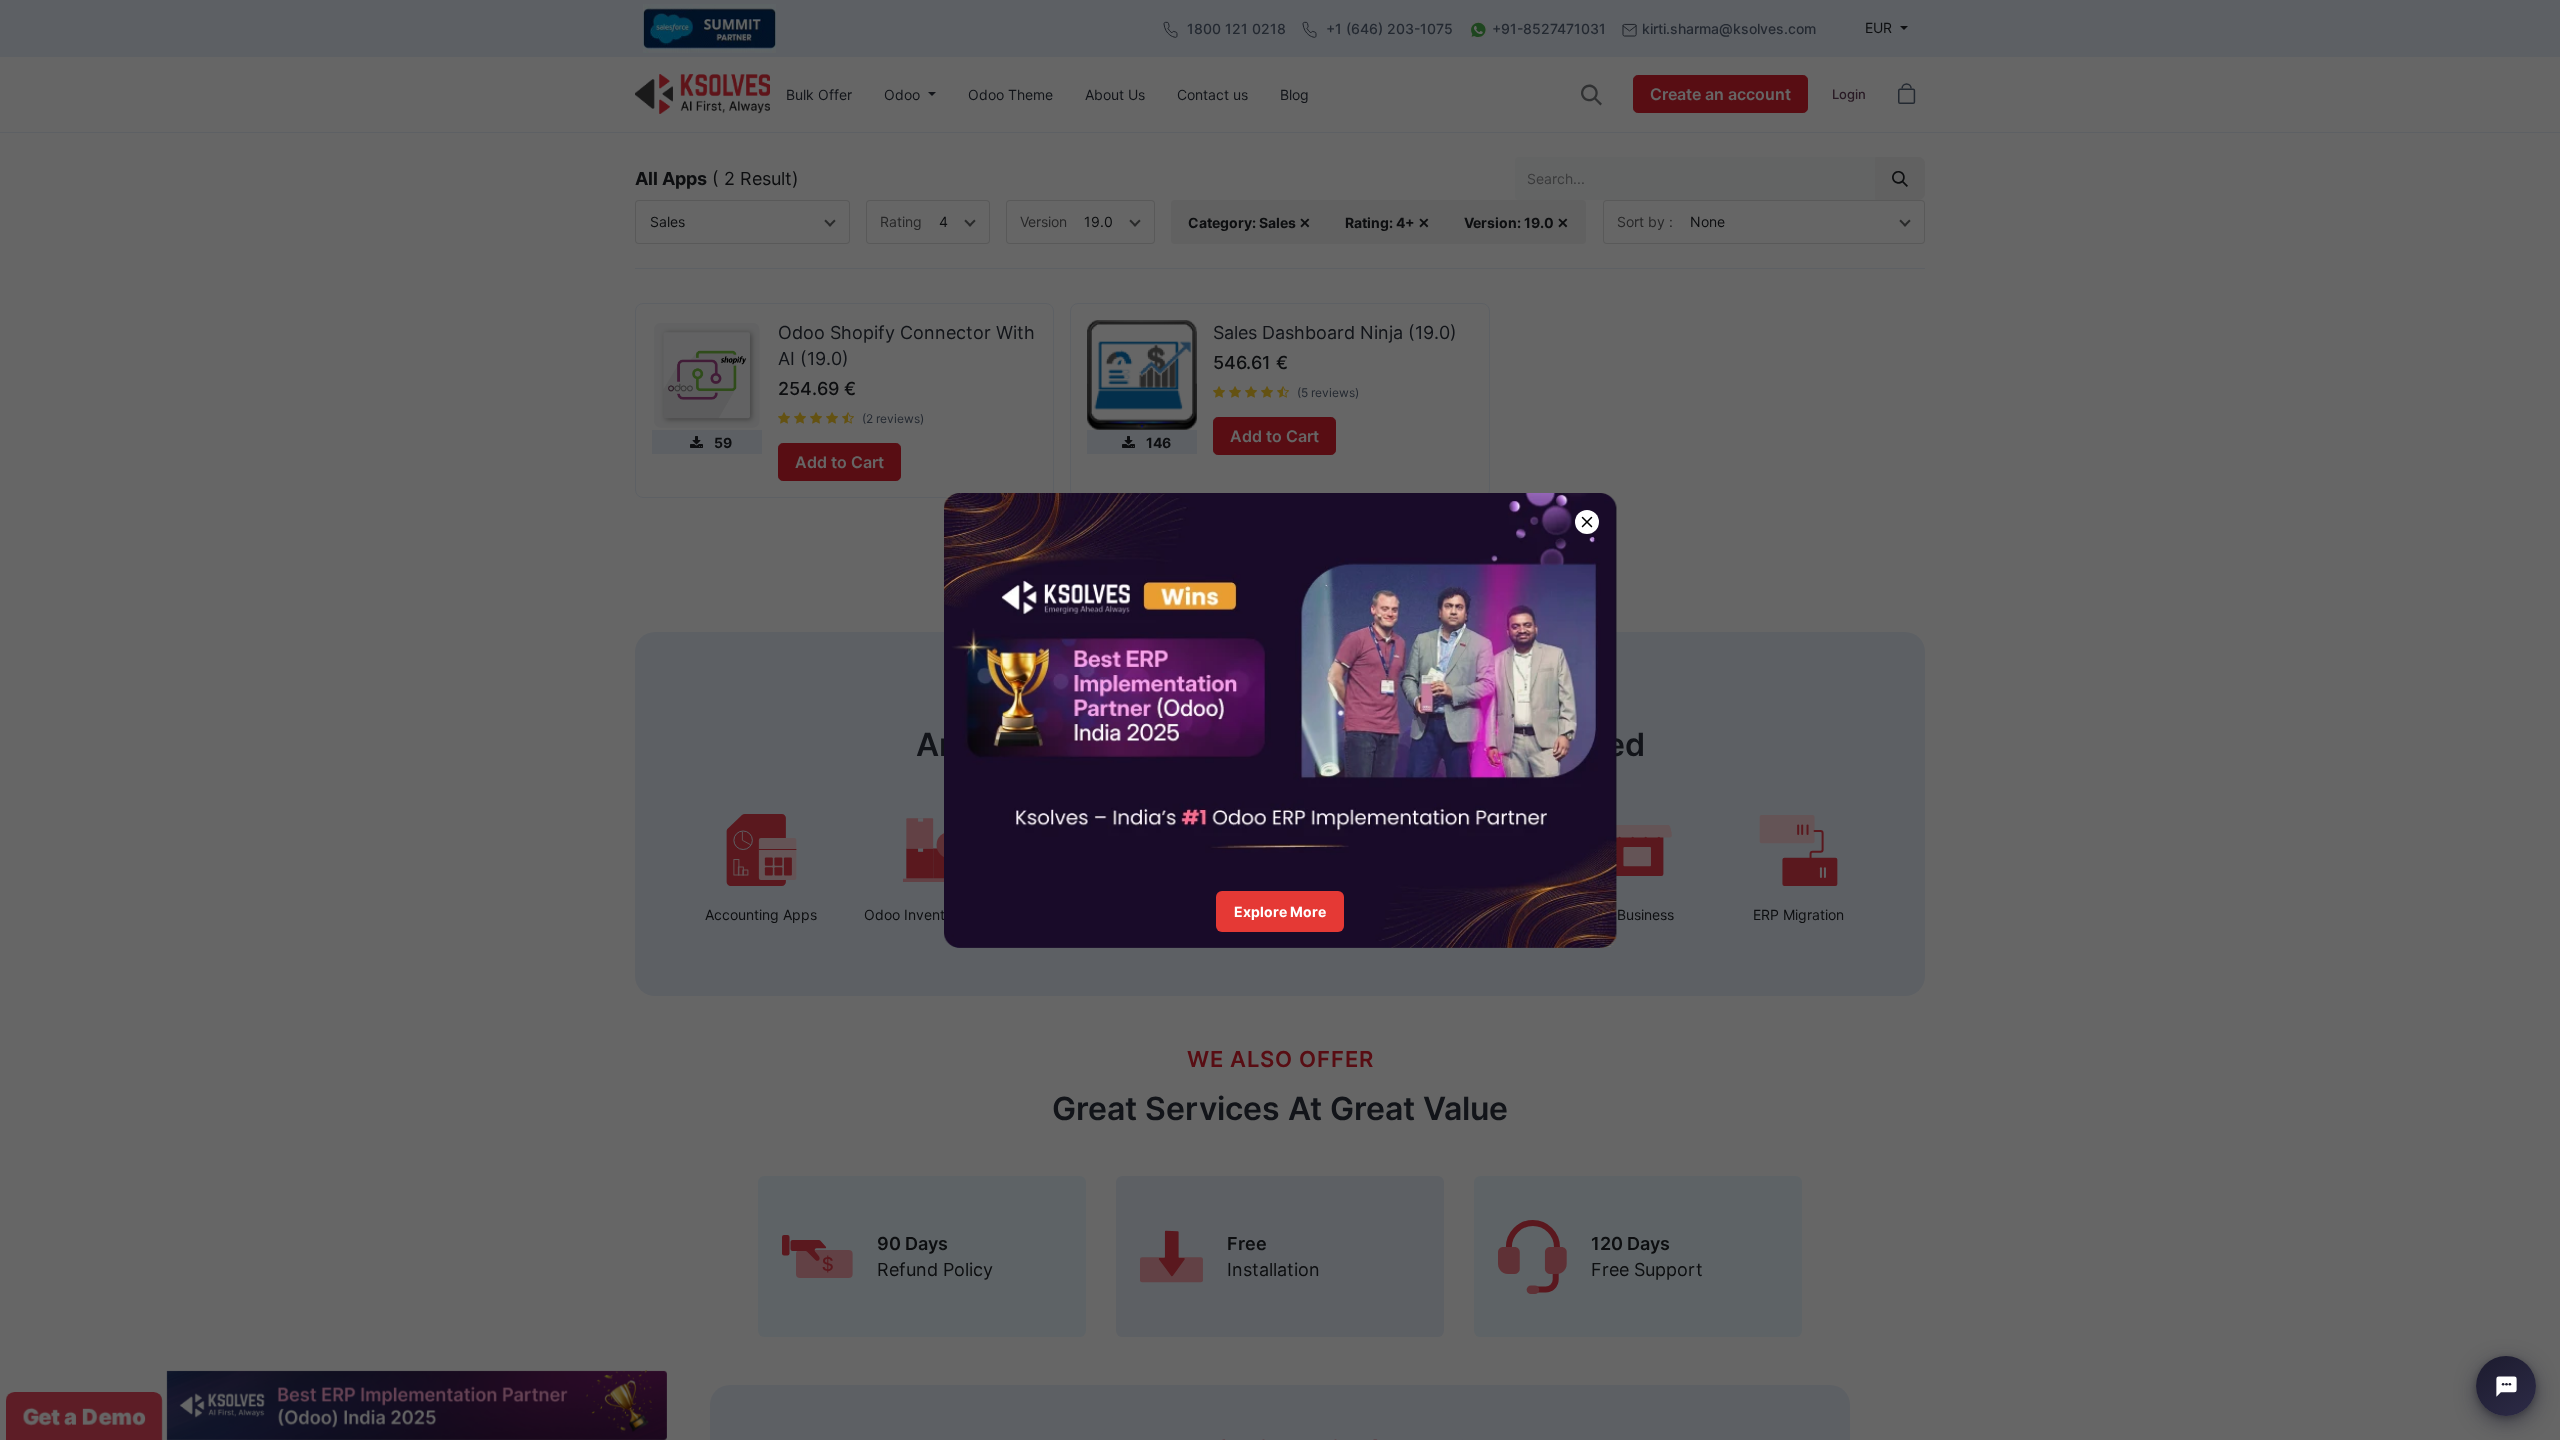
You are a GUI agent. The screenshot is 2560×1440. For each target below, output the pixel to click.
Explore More (1280, 911)
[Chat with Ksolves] (2506, 1386)
